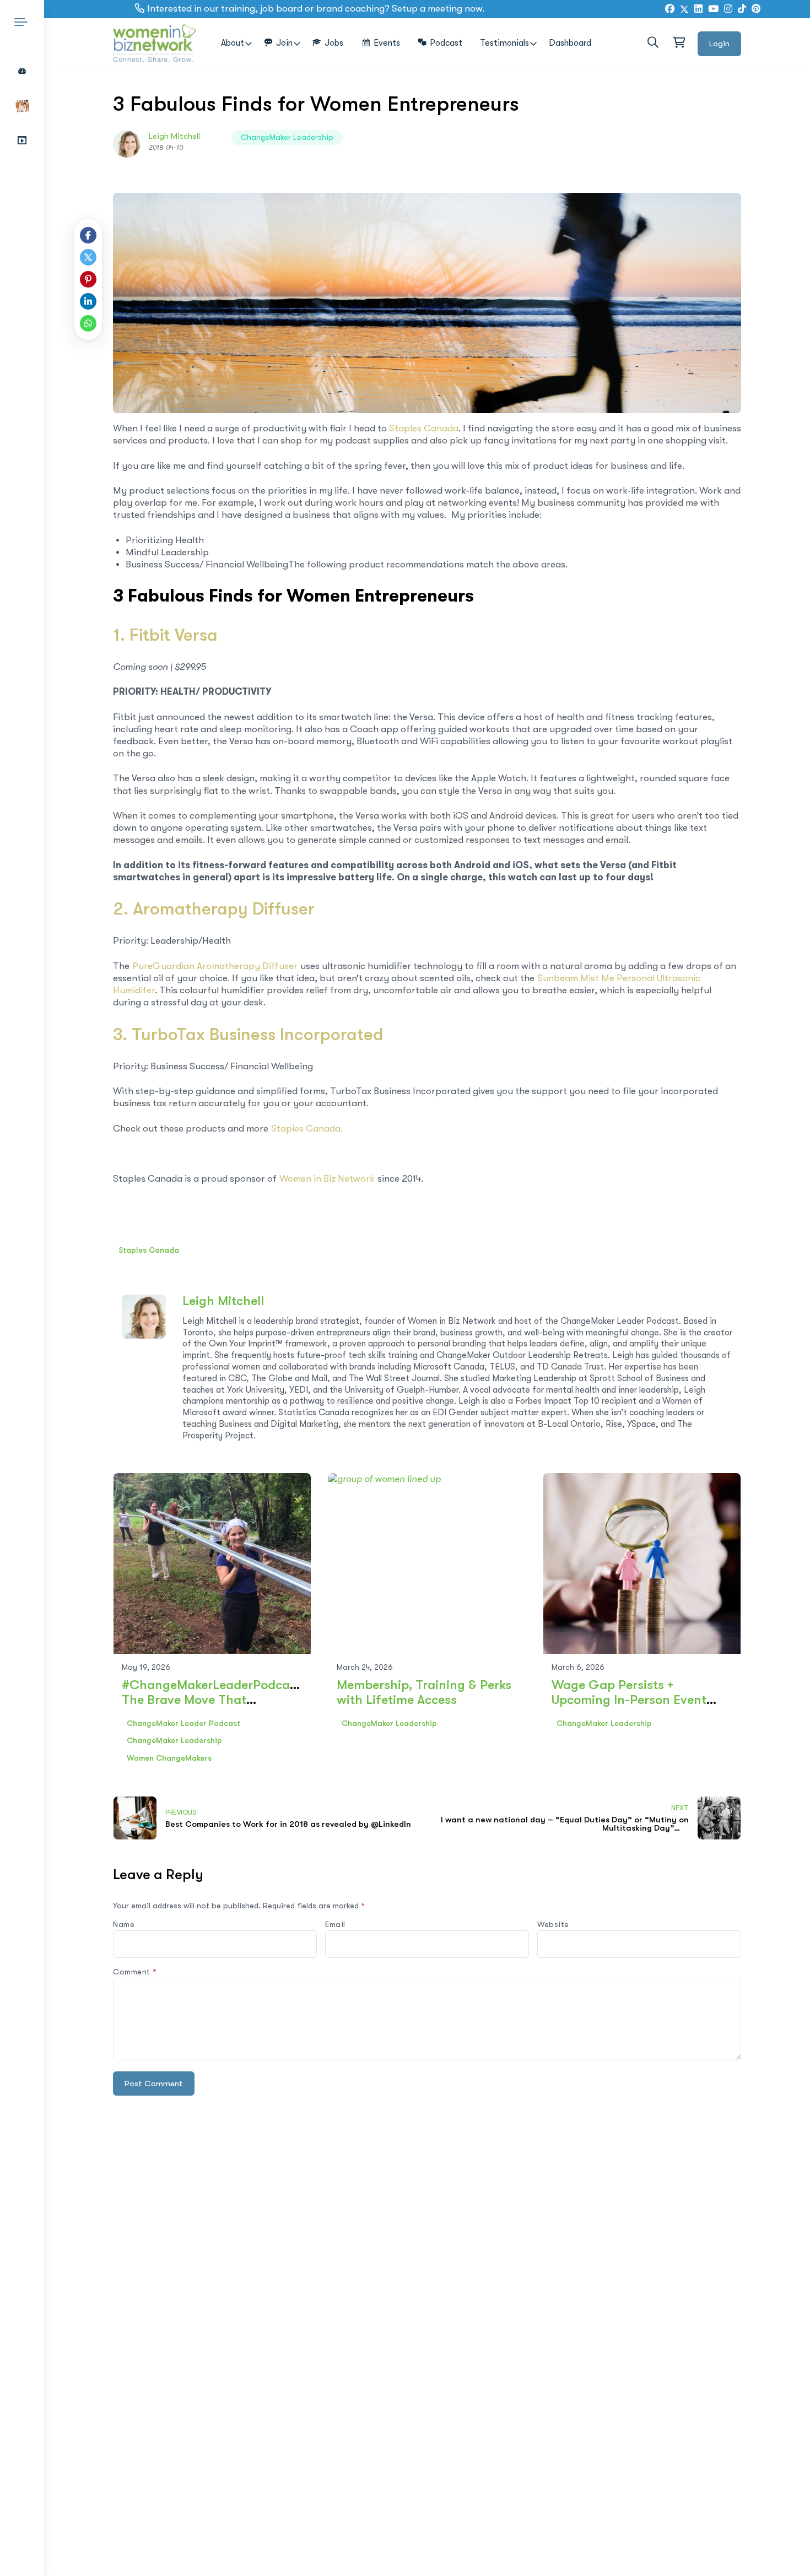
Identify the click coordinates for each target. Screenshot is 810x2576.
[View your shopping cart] (678, 43)
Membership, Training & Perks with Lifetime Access (424, 1692)
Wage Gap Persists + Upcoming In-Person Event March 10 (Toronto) (629, 1700)
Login (719, 44)
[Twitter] (684, 9)
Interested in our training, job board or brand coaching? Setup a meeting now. (316, 9)
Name (124, 1924)
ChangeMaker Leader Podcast (183, 1723)
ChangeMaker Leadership (287, 137)
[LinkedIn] (698, 9)
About (233, 43)
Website (553, 1924)
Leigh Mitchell (174, 136)
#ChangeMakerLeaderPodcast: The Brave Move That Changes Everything (213, 1700)
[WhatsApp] (88, 323)
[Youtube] (713, 9)
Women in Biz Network (327, 1179)
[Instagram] (728, 9)
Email (335, 1924)
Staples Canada (424, 428)
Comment (135, 1972)
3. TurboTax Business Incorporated (248, 1034)
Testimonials (504, 43)
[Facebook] (670, 9)
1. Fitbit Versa (165, 635)
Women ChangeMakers (169, 1758)
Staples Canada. (307, 1129)
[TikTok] (742, 9)
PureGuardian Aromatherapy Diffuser (215, 966)
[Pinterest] (88, 279)
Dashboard (570, 43)
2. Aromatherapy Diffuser (214, 909)
